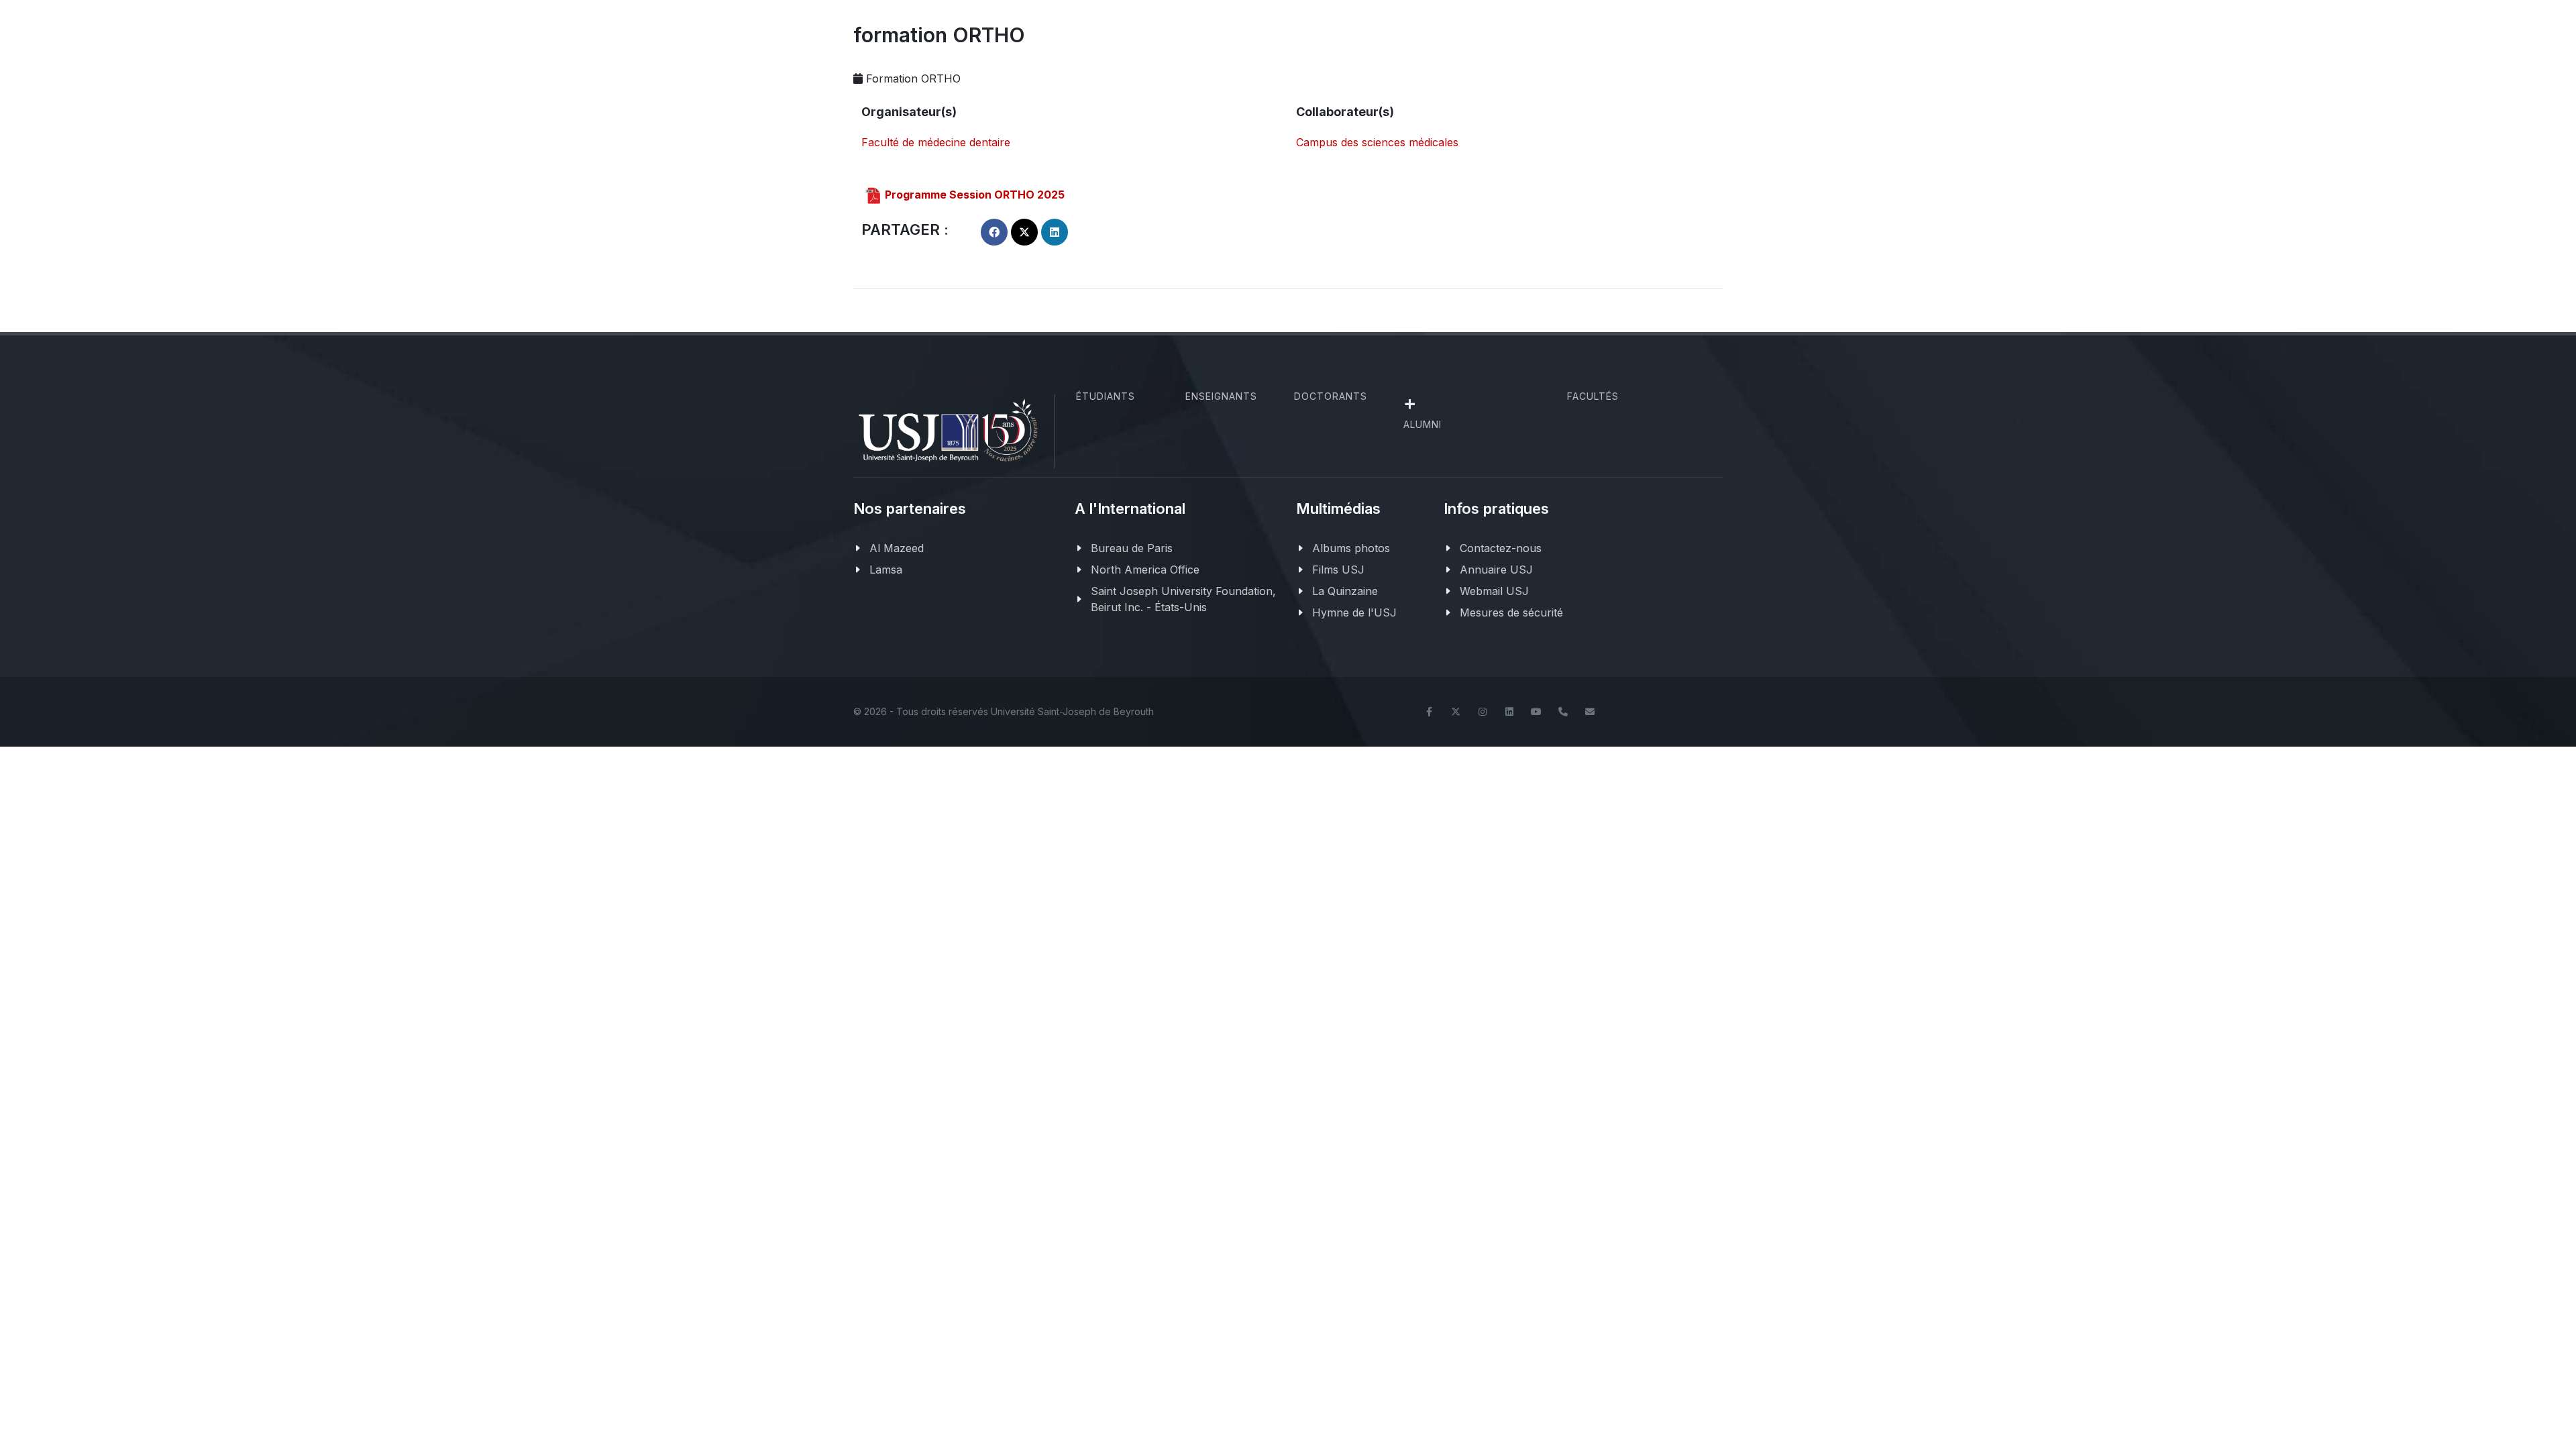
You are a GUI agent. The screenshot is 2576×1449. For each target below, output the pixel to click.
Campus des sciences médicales (1377, 142)
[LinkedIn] (1509, 712)
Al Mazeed (897, 548)
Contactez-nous (1501, 548)
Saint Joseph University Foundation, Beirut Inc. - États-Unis (1183, 599)
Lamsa (886, 570)
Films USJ (1338, 570)
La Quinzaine (1345, 591)
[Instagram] (1483, 712)
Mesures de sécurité (1511, 612)
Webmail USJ (1494, 591)
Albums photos (1351, 548)
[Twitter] (1456, 712)
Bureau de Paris (1132, 548)
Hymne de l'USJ (1354, 612)
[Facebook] (1429, 712)
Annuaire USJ (1496, 570)
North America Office (1145, 570)
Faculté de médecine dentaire (936, 142)
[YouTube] (1536, 712)
